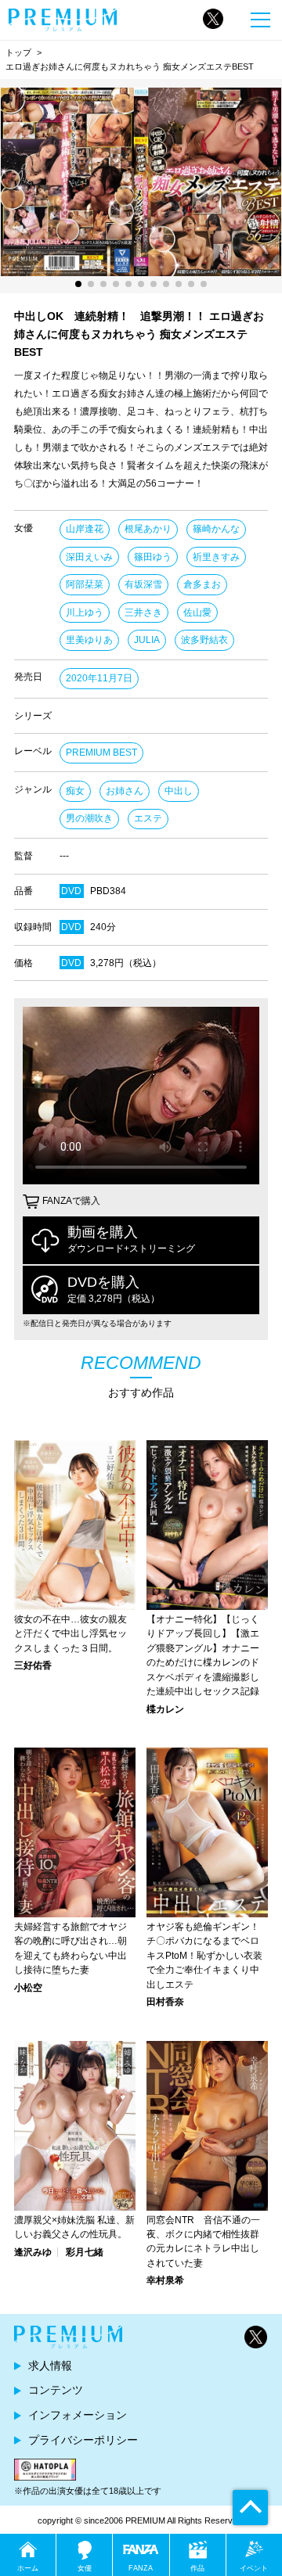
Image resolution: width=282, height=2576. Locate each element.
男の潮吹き (89, 818)
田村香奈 (165, 2002)
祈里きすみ (216, 557)
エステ (148, 818)
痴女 (75, 791)
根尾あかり (148, 529)
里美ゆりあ (89, 640)
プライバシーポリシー (83, 2440)
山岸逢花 (85, 529)
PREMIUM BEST (101, 753)
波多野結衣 (204, 640)
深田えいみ (89, 557)
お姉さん (125, 791)
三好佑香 (33, 1665)
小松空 (28, 1988)
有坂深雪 (143, 584)
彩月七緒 (85, 2252)
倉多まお (202, 584)
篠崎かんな (216, 529)
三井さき (143, 613)
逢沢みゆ (33, 2252)
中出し (179, 791)
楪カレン (165, 1709)
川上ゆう (85, 613)
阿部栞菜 (85, 584)
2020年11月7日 (99, 678)
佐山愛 (197, 613)
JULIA (147, 640)
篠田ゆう (153, 557)
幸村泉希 (165, 2280)
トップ (18, 52)
